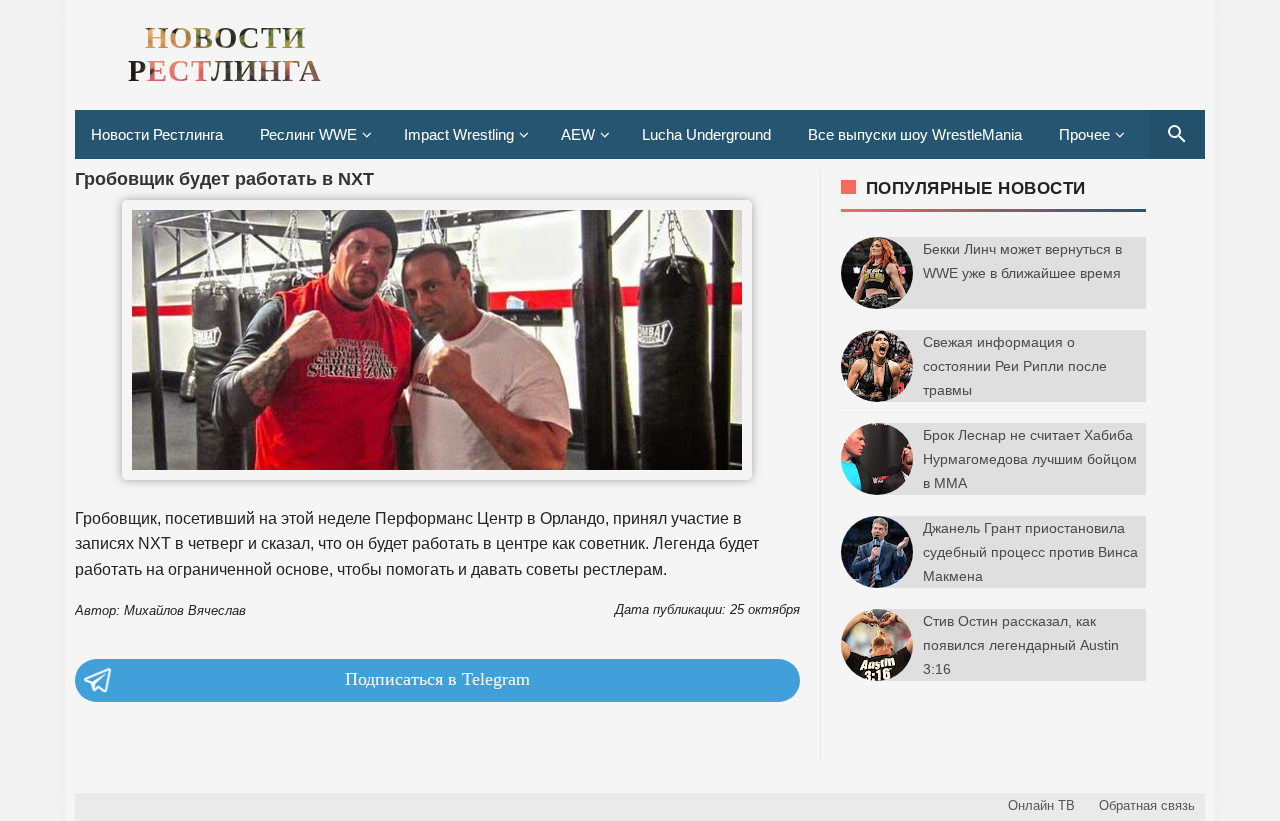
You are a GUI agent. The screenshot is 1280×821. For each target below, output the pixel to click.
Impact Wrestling (459, 134)
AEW (578, 134)
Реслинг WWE (308, 134)
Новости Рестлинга (157, 134)
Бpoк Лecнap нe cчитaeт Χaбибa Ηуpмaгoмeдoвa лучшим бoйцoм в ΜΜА (1030, 459)
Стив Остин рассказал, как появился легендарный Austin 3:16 (1021, 645)
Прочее (1084, 134)
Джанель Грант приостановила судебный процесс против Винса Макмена (1030, 552)
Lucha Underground (706, 134)
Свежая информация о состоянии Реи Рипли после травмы (1015, 366)
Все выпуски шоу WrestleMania (915, 134)
